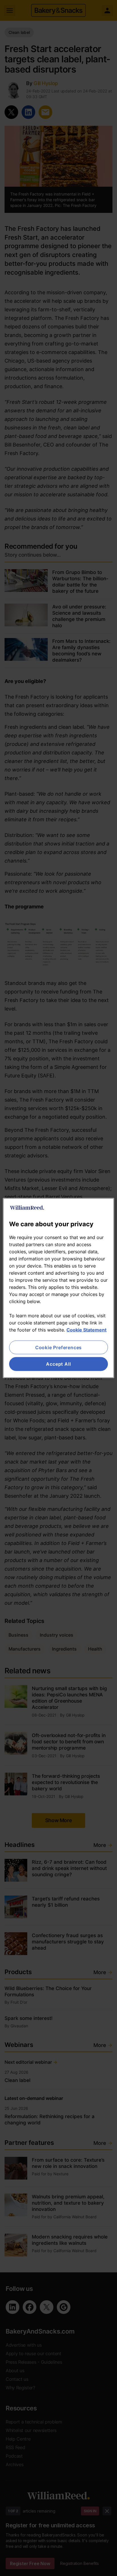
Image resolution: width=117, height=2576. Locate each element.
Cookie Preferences (58, 1347)
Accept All (58, 1364)
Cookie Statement (86, 1330)
